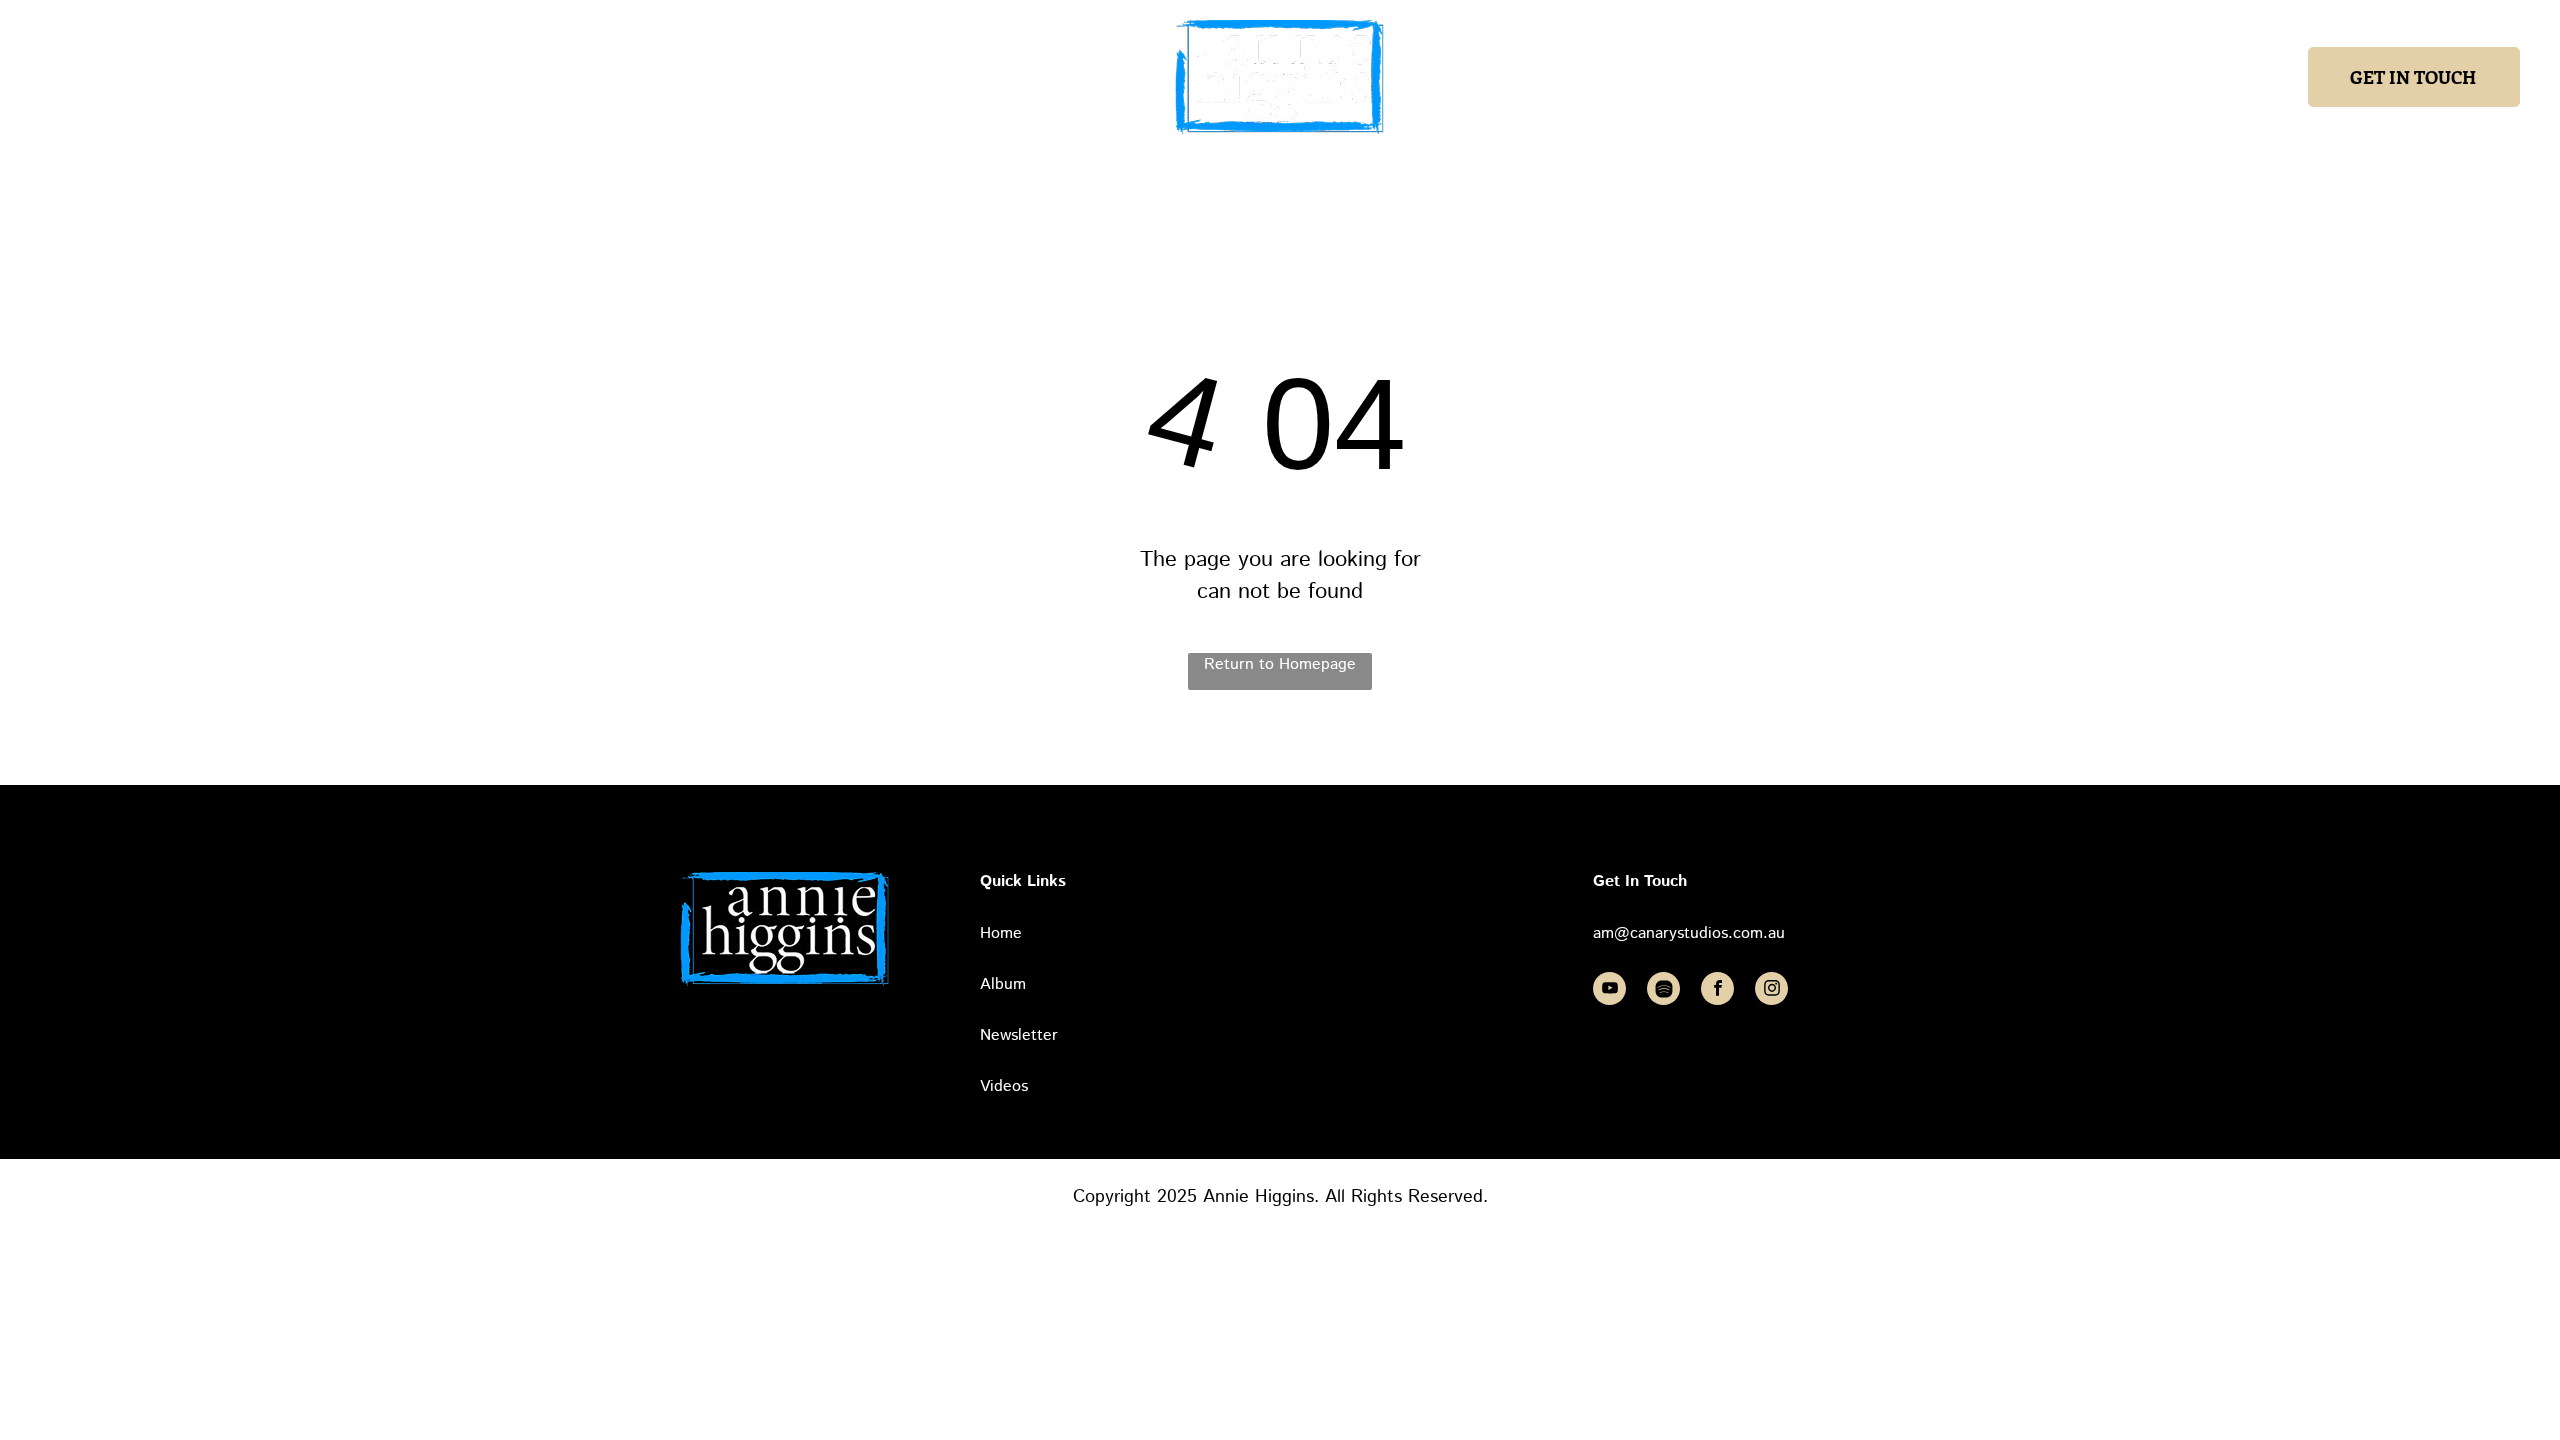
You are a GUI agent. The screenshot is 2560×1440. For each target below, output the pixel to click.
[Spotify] (1663, 991)
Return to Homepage (1280, 664)
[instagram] (1771, 991)
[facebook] (1717, 991)
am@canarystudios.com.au (1689, 933)
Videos (1004, 1086)
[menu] (44, 77)
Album (1003, 984)
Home (1001, 933)
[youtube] (1609, 991)
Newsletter (1019, 1035)
